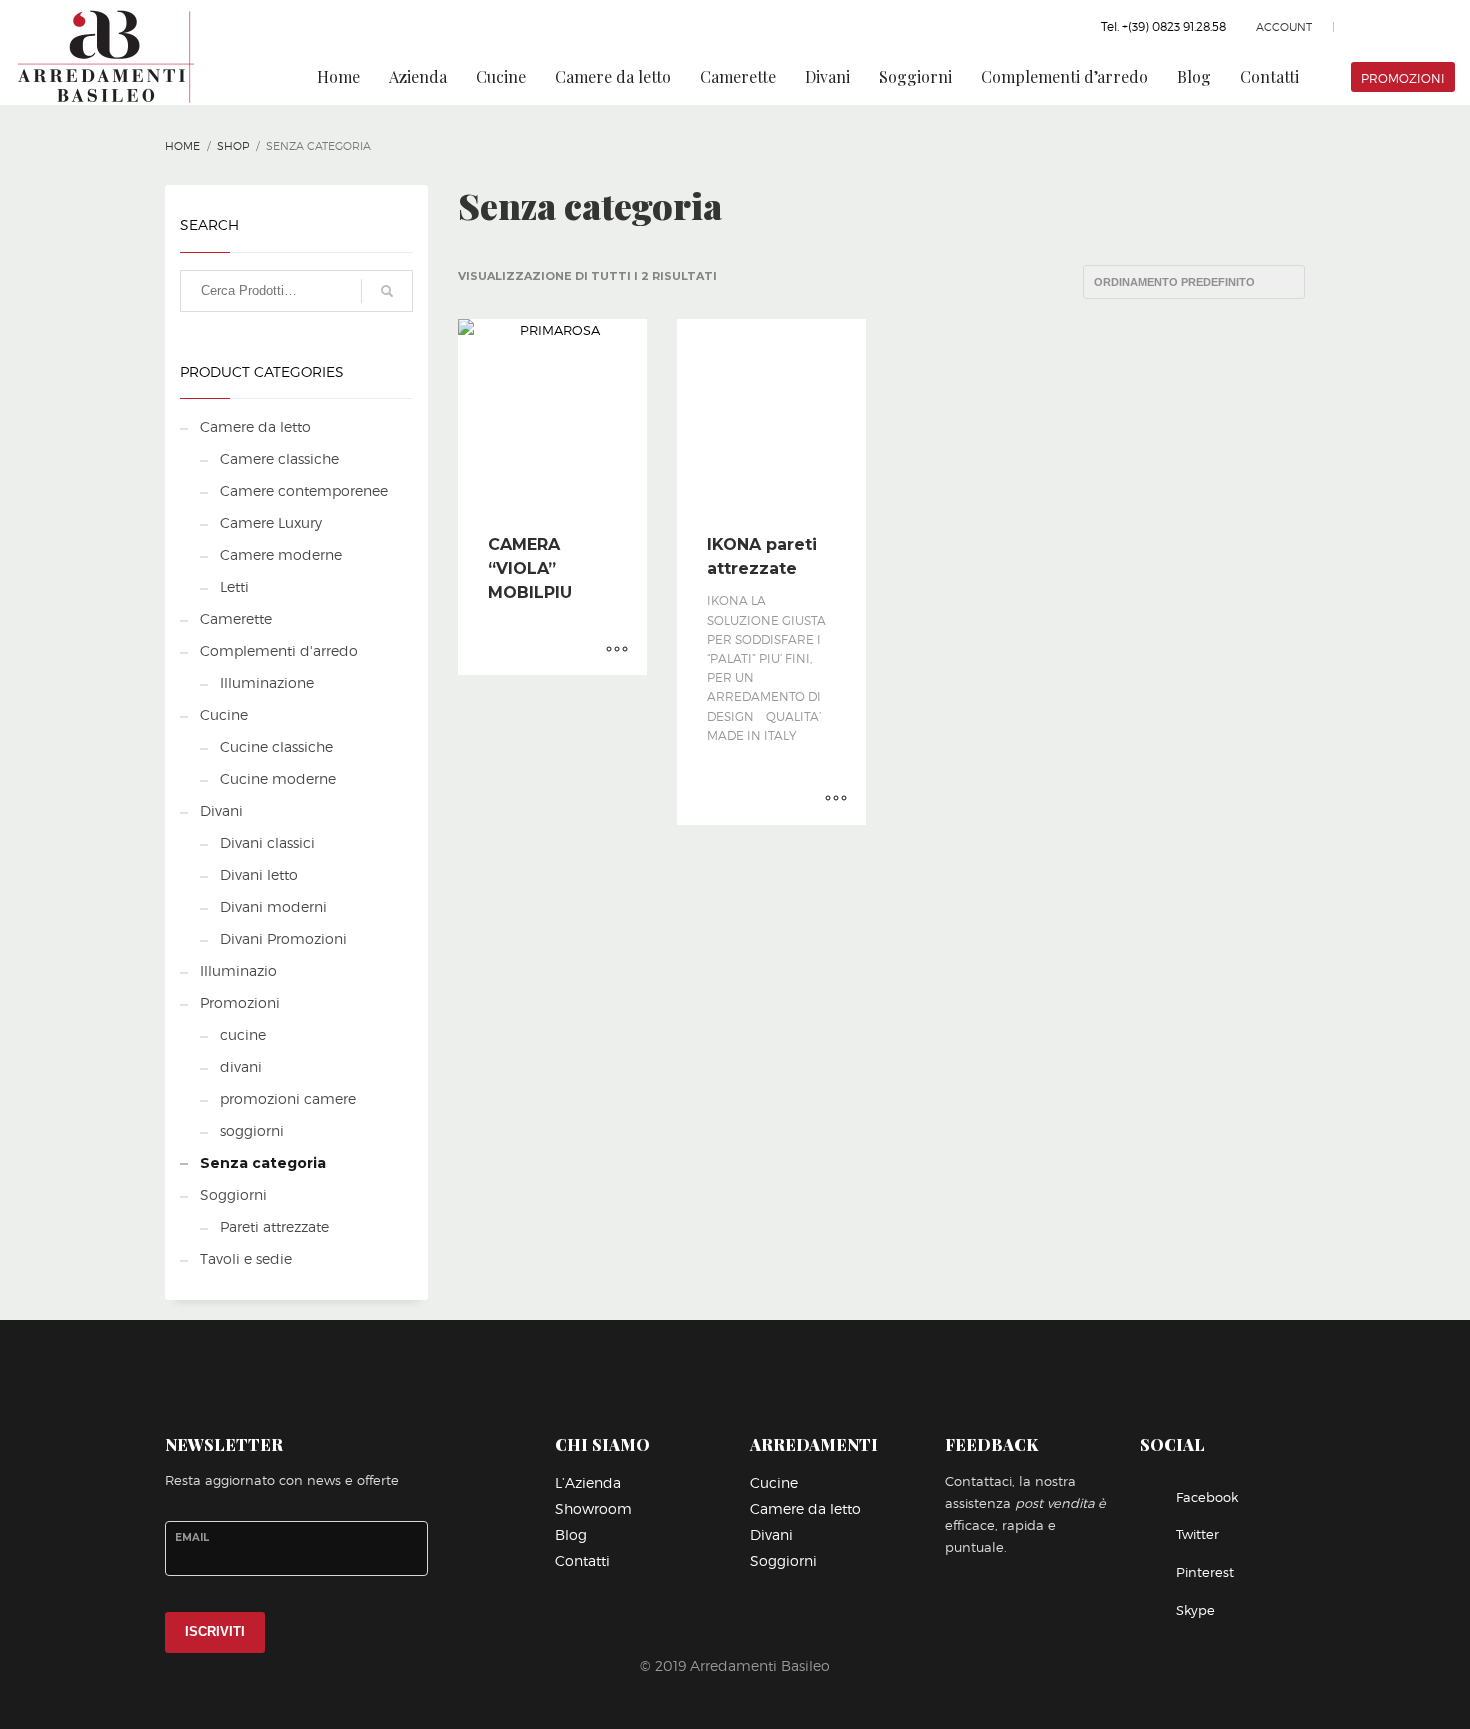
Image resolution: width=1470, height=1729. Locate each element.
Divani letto (259, 874)
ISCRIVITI (215, 1631)
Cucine (224, 714)
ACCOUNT (1284, 27)
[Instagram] (1440, 27)
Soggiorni (233, 1194)
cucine (243, 1034)
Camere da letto (255, 426)
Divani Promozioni (283, 938)
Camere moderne (281, 554)
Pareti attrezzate (274, 1226)
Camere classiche (279, 458)
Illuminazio (238, 970)
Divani (221, 810)
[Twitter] (1410, 27)
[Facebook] (1380, 27)
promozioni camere (288, 1098)
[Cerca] (387, 291)
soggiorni (252, 1130)
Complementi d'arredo (279, 650)
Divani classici (267, 842)
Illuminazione (267, 682)
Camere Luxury (271, 522)
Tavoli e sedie (246, 1258)
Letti (234, 586)
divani (241, 1066)
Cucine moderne (278, 778)
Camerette (236, 618)
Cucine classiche (276, 746)
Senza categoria (263, 1163)
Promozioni (240, 1002)
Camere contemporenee (304, 490)
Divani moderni (273, 906)
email (192, 1537)
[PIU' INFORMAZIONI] (617, 650)
